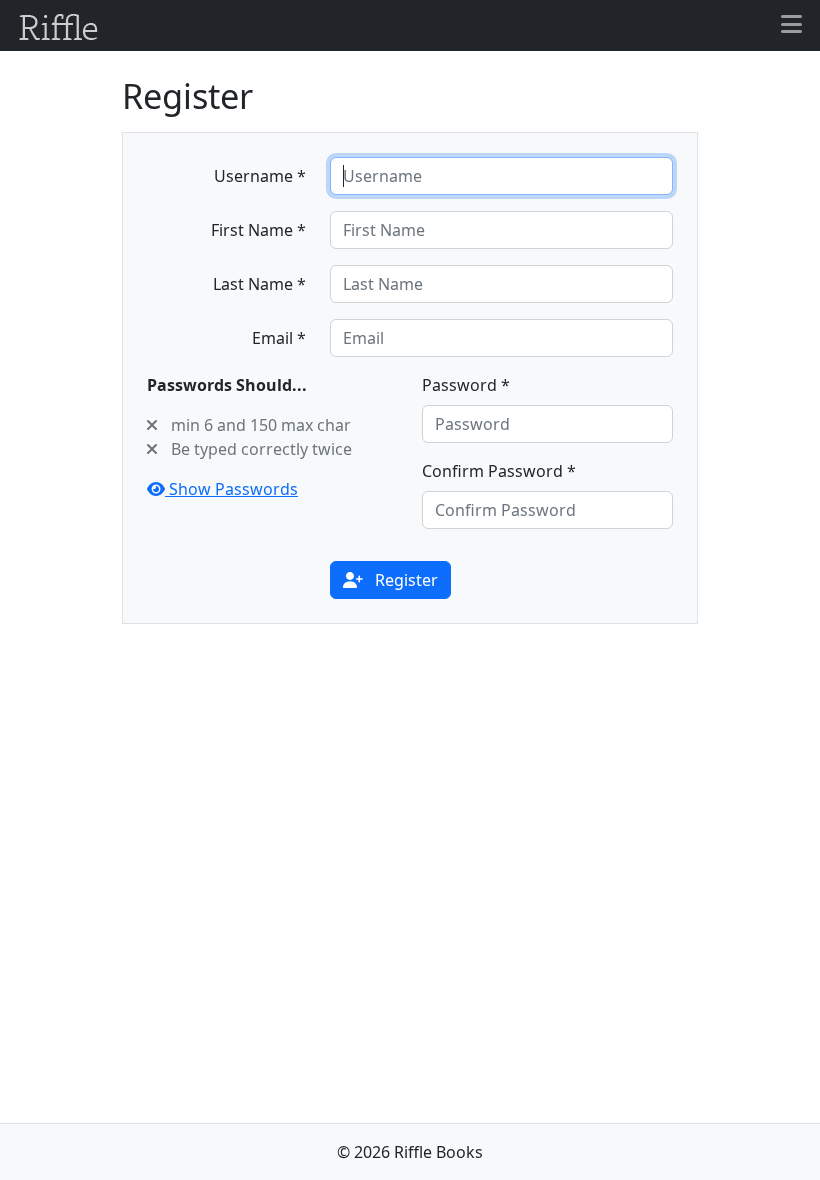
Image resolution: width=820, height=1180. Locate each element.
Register (404, 580)
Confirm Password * (499, 471)
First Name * (258, 230)
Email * (279, 338)
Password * (466, 385)
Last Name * (259, 284)
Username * (260, 176)
